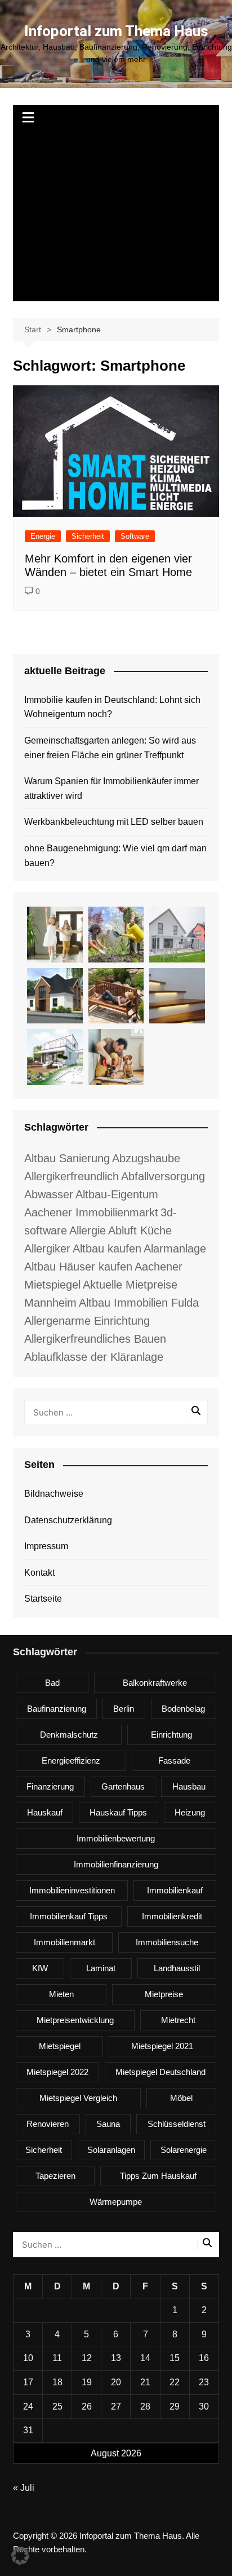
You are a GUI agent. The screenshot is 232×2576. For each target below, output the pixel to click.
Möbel (181, 2098)
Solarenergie (184, 2150)
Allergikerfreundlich (72, 1176)
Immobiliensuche (167, 1942)
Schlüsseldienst (177, 2124)
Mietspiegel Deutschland (160, 2072)
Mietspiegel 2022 (57, 2072)
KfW (40, 1968)
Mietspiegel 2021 (162, 2046)
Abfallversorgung (163, 1176)
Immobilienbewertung (116, 1838)
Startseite (43, 1599)
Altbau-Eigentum (117, 1194)
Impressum (46, 1546)
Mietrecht (178, 2020)
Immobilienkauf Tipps (69, 1916)
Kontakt (39, 1573)
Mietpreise (164, 1994)
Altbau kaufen (107, 1249)
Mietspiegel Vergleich (78, 2098)
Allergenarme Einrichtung (87, 1321)
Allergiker (47, 1249)
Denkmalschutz (69, 1735)
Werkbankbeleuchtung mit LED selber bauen (114, 822)
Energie (43, 536)
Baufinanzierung (57, 1709)
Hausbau (189, 1786)
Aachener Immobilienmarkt (91, 1212)
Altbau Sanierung (67, 1158)
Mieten (61, 1994)
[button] (20, 2556)
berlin (124, 1709)
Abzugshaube (146, 1158)
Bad (52, 1683)
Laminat (101, 1968)
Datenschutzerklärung (68, 1520)
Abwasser (49, 1194)
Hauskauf (45, 1812)
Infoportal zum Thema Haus (116, 31)
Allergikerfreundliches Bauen (95, 1339)
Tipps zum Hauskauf (158, 2176)
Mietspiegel (60, 2046)
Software (135, 536)
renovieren (48, 2124)
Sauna (108, 2124)
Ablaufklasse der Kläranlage (94, 1357)
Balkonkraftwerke (155, 1683)
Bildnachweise (54, 1494)
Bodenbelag (183, 1709)
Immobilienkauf (175, 1890)
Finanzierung (50, 1786)
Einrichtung (171, 1735)
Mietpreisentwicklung (75, 2020)
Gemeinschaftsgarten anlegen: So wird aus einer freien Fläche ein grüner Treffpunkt (110, 748)
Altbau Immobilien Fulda (139, 1303)
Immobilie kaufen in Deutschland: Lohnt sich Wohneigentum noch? (112, 707)
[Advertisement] (116, 217)
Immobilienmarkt (64, 1942)
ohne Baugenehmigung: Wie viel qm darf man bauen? (115, 856)
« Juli (24, 2488)
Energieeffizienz (71, 1760)
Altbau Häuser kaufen (78, 1267)
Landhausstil (177, 1968)
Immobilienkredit (172, 1916)
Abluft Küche (140, 1230)
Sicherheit (88, 536)
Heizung (190, 1812)
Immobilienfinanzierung (116, 1864)
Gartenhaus (123, 1786)
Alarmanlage (175, 1249)
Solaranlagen (111, 2150)
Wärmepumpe (116, 2202)
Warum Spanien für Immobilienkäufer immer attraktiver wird (111, 788)
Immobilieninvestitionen (72, 1890)
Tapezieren (55, 2176)
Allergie (88, 1230)
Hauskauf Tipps (118, 1812)
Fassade (174, 1760)
